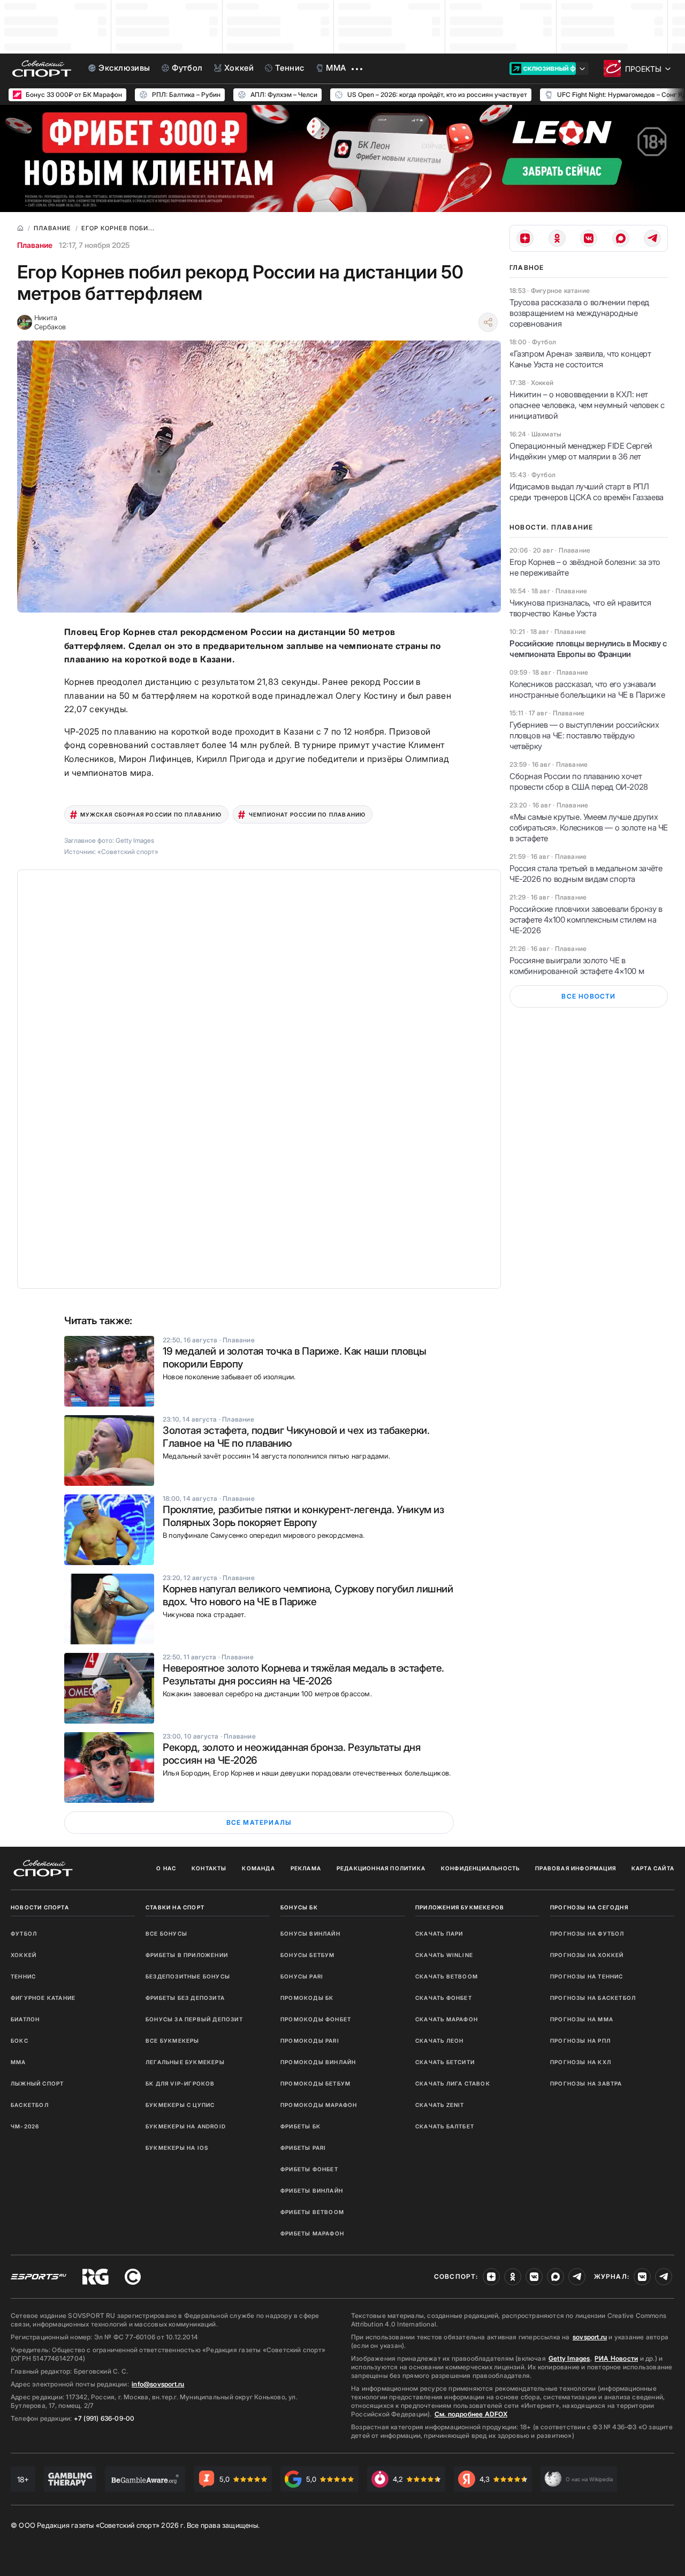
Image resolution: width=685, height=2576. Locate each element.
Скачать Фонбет (444, 1998)
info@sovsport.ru (158, 2384)
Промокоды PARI (310, 2041)
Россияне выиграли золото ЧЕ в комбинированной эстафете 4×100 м (577, 966)
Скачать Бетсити (445, 2062)
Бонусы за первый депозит (194, 2019)
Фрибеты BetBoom (312, 2212)
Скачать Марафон (447, 2019)
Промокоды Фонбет (316, 2019)
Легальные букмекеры (185, 2062)
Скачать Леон (439, 2041)
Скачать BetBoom (447, 1976)
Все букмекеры (173, 2041)
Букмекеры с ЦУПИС (180, 2105)
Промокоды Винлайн (318, 2062)
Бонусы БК (299, 1907)
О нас (166, 1868)
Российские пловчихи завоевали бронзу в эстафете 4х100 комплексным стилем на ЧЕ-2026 (586, 920)
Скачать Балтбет (445, 2126)
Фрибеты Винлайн (312, 2190)
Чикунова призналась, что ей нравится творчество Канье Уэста (580, 608)
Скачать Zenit (440, 2105)
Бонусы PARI (302, 1976)
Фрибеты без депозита (185, 1998)
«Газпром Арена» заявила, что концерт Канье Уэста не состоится (580, 359)
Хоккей (24, 1955)
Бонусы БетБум (308, 1955)
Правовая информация (576, 1868)
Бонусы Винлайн (310, 1933)
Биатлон (25, 2019)
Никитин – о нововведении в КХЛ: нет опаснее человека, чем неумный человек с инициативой (587, 405)
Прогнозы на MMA (582, 2019)
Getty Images (569, 2358)
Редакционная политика (381, 1868)
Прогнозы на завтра (586, 2083)
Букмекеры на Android (186, 2126)
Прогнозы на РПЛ (580, 2041)
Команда (258, 1868)
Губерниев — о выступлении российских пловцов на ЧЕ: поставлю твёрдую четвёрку (584, 735)
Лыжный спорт (37, 2083)
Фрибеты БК (300, 2126)
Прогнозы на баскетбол (593, 1998)
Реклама (306, 1868)
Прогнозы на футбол (587, 1933)
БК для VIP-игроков (180, 2083)
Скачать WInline (444, 1955)
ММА (18, 2062)
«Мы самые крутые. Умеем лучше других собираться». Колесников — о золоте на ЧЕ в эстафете (589, 828)
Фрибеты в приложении (187, 1955)
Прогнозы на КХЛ (581, 2062)
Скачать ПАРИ (439, 1933)
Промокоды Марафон (319, 2105)
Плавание (35, 245)
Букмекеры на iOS (177, 2148)
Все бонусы (166, 1933)
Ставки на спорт (175, 1907)
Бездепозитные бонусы (188, 1976)
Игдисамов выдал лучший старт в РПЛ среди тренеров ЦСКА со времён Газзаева (587, 492)
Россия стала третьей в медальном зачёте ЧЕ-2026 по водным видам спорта (586, 874)
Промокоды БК (307, 1998)
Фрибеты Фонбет (309, 2169)
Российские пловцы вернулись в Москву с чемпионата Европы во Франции (588, 649)
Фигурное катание (43, 1998)
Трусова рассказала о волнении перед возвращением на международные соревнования (579, 313)
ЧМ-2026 (25, 2126)
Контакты (209, 1868)
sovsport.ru (590, 2337)
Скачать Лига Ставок (453, 2083)
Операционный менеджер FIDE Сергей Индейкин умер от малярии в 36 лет (581, 451)
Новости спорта (40, 1907)
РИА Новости (616, 2358)
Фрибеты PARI (303, 2148)
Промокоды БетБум (315, 2083)
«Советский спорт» (128, 852)
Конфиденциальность (481, 1868)
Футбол (24, 1933)
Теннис (23, 1976)
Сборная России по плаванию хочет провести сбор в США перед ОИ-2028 (579, 781)
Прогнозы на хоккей (587, 1955)
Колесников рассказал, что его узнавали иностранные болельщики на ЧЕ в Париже (587, 689)
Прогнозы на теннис (587, 1976)
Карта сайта (653, 1868)
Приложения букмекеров (460, 1907)
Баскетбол (30, 2105)
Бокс (20, 2041)
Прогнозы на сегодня (589, 1907)
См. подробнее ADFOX (471, 2414)
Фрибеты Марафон (312, 2233)
